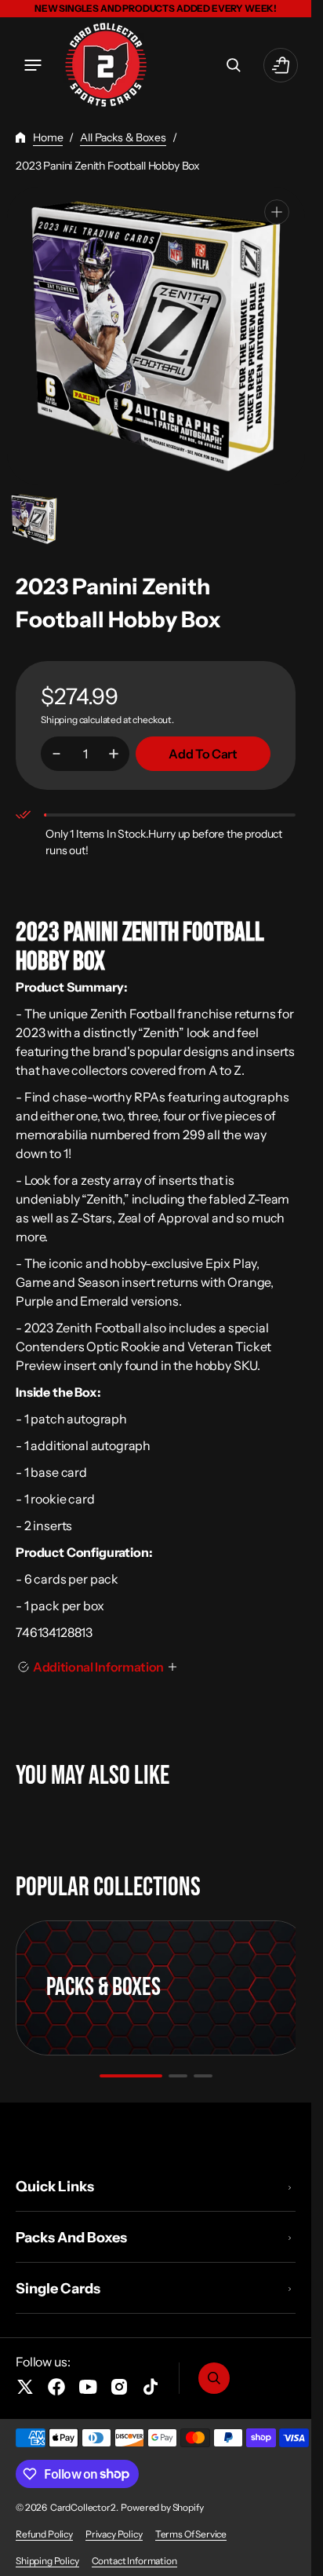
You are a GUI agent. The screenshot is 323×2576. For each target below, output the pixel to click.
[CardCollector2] (106, 65)
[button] (33, 65)
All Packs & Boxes (123, 137)
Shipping (59, 720)
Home (48, 137)
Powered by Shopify (162, 2507)
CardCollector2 (83, 2507)
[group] (34, 519)
